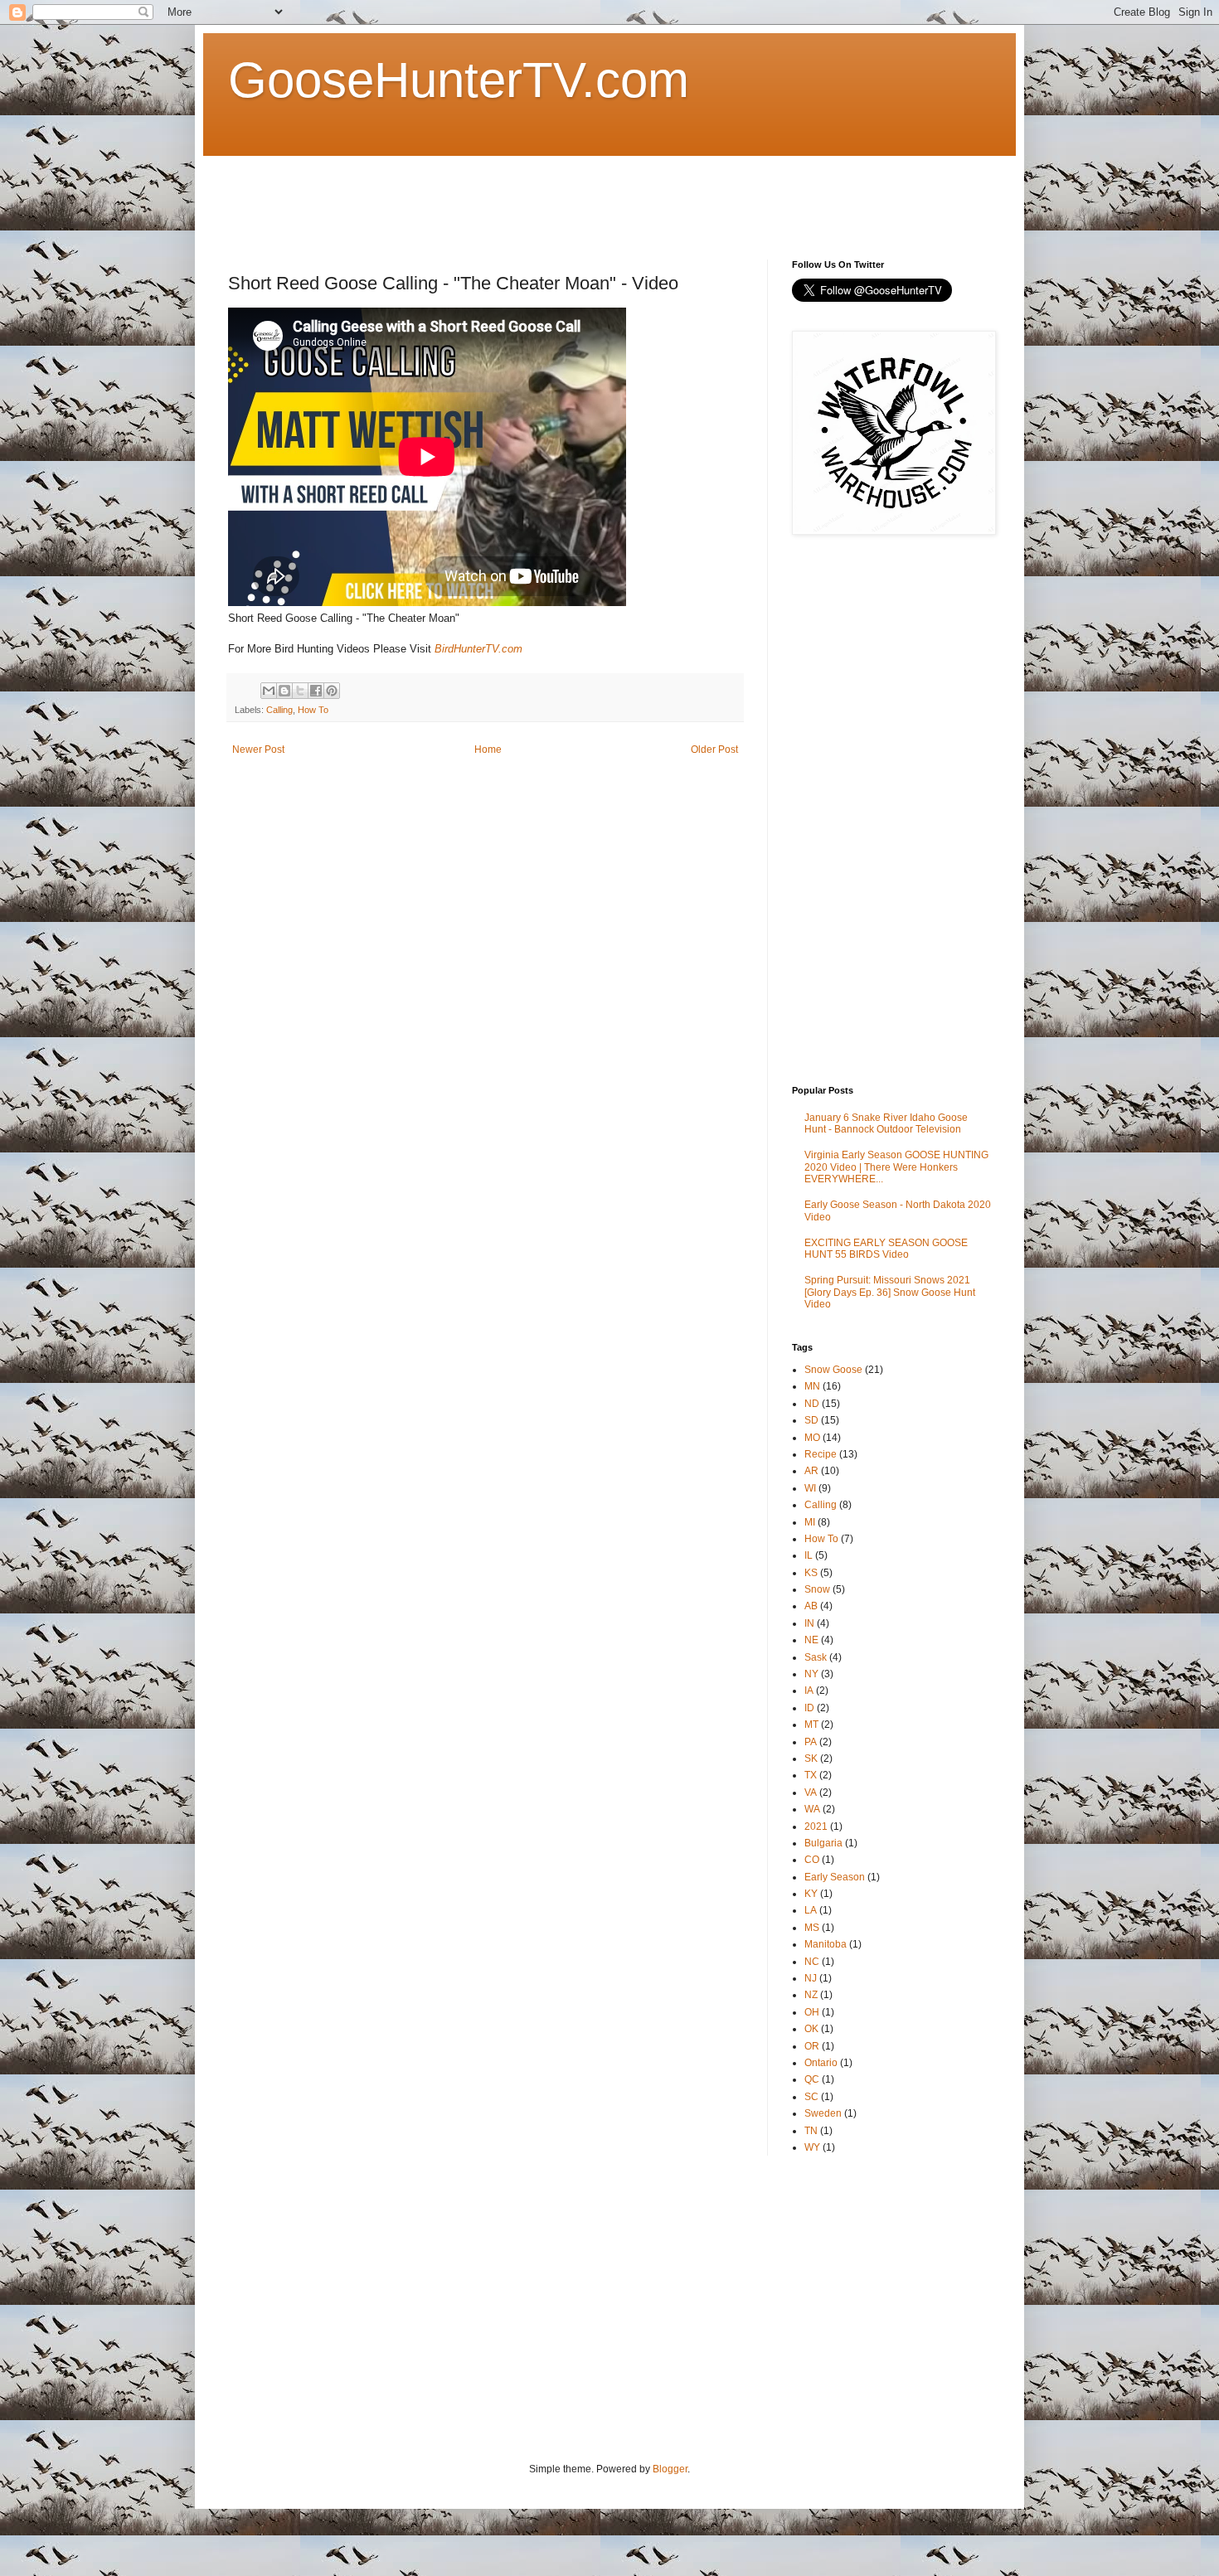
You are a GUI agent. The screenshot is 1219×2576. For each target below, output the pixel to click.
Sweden (823, 2113)
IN (809, 1623)
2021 (816, 1826)
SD (811, 1420)
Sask (816, 1657)
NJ (811, 1978)
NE (811, 1640)
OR (812, 2046)
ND (812, 1404)
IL (809, 1555)
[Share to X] (300, 691)
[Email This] (269, 691)
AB (811, 1606)
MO (812, 1438)
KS (811, 1573)
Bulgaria (823, 1843)
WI (810, 1488)
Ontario (821, 2063)
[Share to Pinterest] (332, 691)
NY (811, 1674)
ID (809, 1708)
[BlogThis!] (284, 691)
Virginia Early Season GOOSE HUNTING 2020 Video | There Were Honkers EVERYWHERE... (896, 1167)
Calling (279, 710)
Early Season (835, 1877)
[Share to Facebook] (316, 691)
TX (811, 1775)
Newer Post (258, 750)
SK (811, 1759)
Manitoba (826, 1944)
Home (488, 750)
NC (812, 1962)
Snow (817, 1589)
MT (811, 1725)
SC (811, 2097)
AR (811, 1471)
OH (812, 2012)
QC (812, 2079)
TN (811, 2131)
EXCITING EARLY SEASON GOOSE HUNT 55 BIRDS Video (886, 1249)
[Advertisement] (530, 193)
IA (809, 1691)
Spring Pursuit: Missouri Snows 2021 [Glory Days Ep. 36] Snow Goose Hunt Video (890, 1292)
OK (811, 2029)
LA (811, 1910)
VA (811, 1793)
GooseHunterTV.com (459, 80)
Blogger (670, 2469)
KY (811, 1894)
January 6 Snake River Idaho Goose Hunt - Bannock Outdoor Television (886, 1123)
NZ (811, 1995)
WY (812, 2147)
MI (810, 1522)
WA (812, 1809)
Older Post (714, 750)
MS (812, 1928)
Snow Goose (833, 1370)
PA (811, 1742)
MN (812, 1386)
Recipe (821, 1454)
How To (313, 710)
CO (812, 1860)
